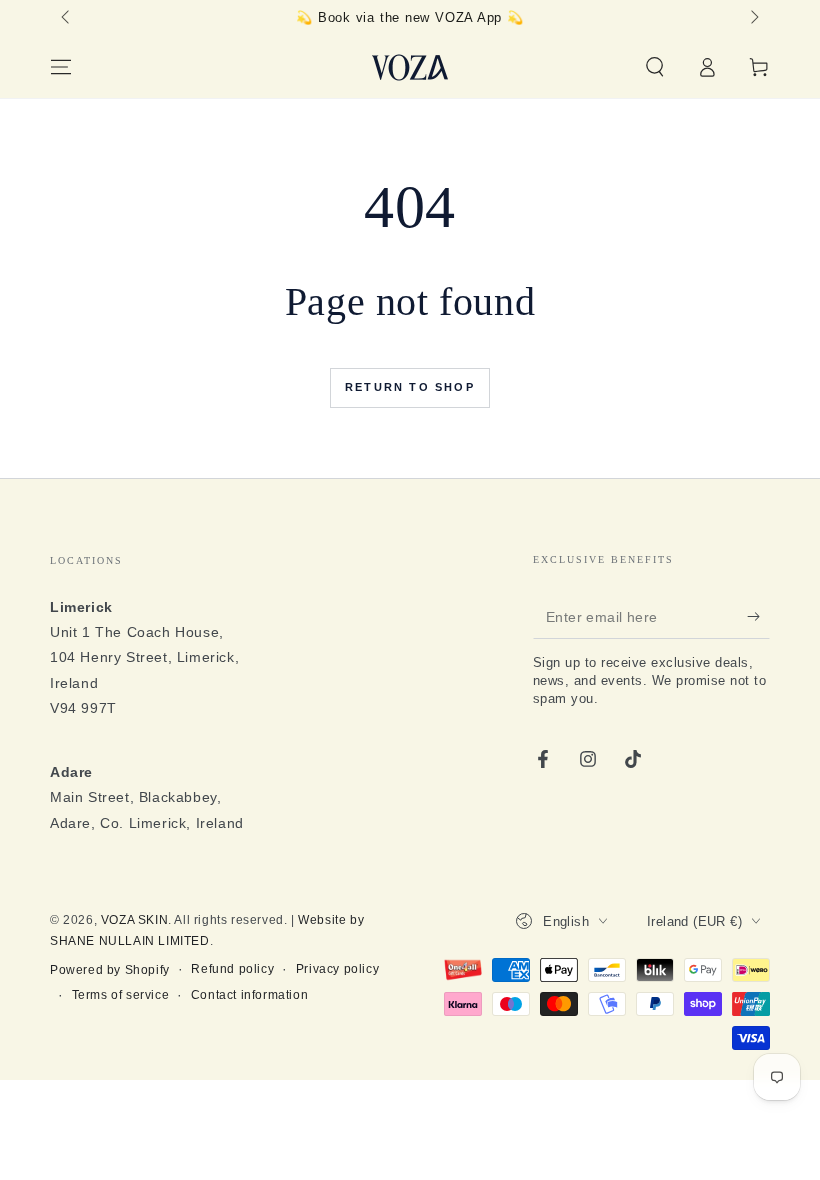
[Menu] (61, 67)
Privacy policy (337, 969)
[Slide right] (753, 18)
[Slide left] (67, 18)
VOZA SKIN (134, 920)
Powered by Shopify (110, 970)
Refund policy (232, 969)
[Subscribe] (758, 616)
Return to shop (410, 387)
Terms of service (121, 995)
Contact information (249, 995)
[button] (655, 67)
